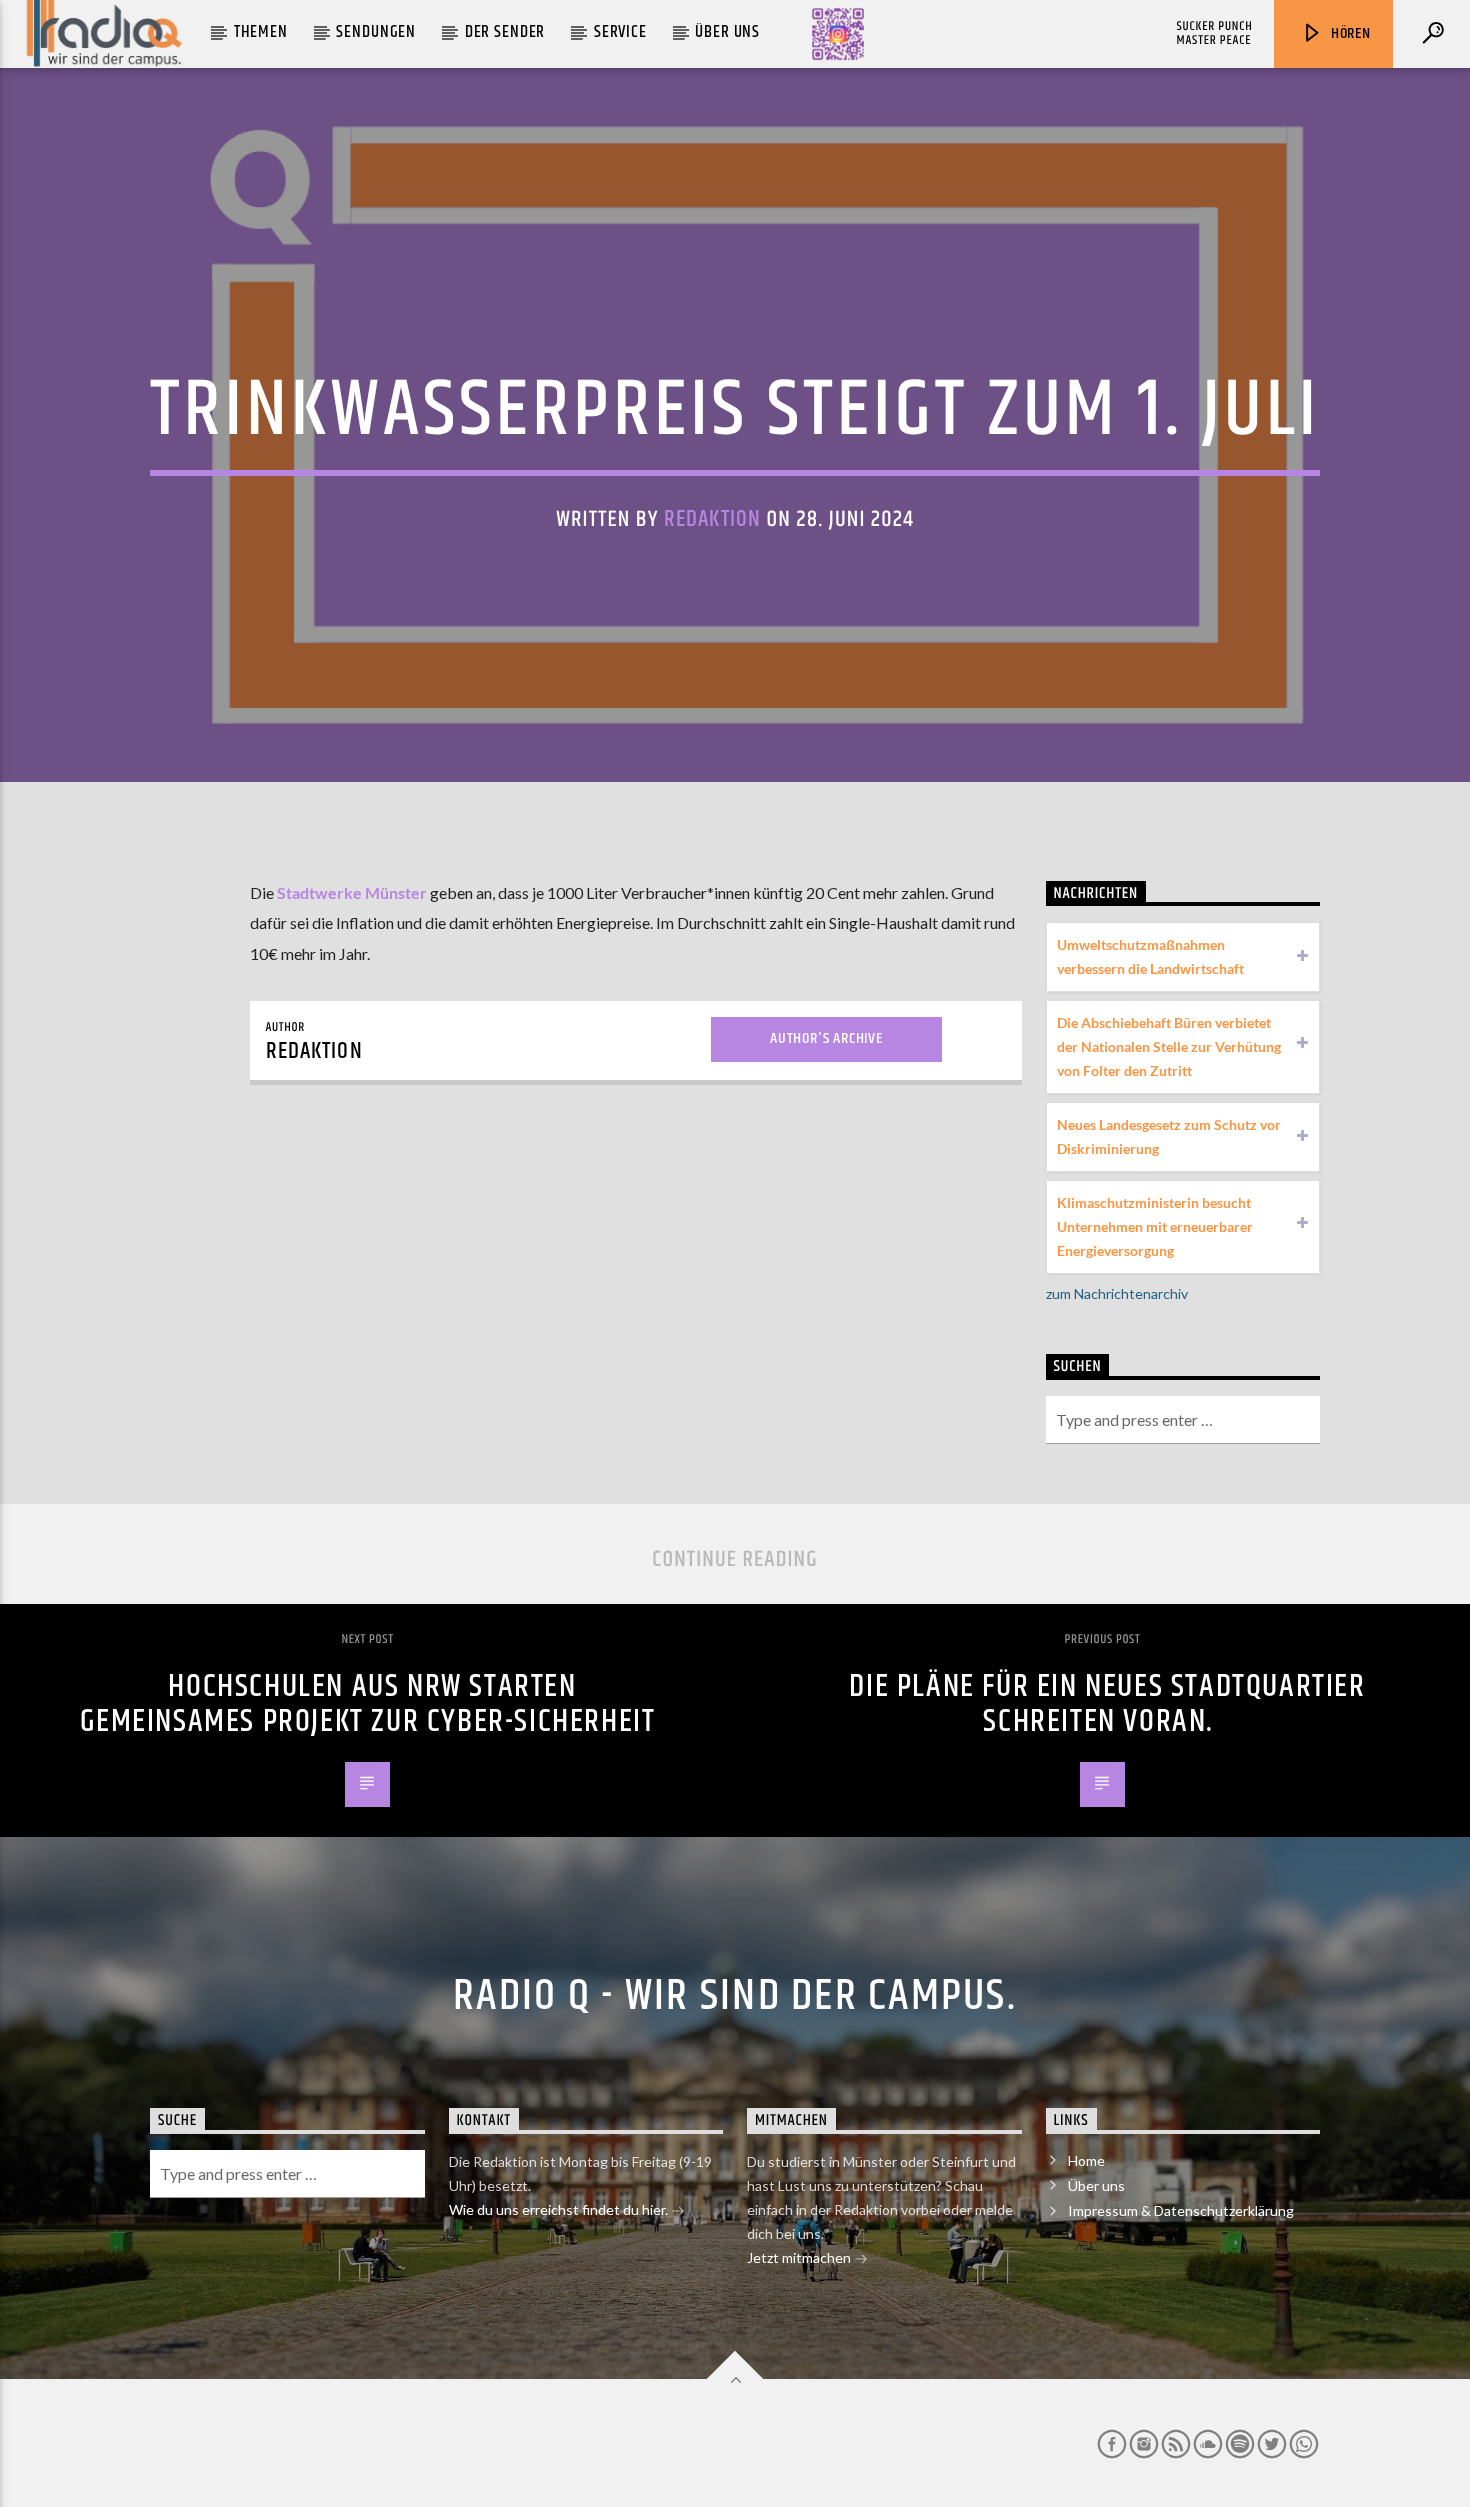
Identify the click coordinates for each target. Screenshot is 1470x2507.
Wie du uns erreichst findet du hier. (560, 2209)
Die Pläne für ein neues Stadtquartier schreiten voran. (1107, 1704)
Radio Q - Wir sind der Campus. (735, 1996)
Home (1086, 2160)
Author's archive (826, 1038)
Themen (261, 32)
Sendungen (376, 32)
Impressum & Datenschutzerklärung (1181, 2210)
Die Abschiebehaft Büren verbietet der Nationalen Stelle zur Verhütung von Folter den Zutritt (1169, 1046)
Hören (1349, 33)
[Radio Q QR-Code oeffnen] (838, 34)
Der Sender (505, 32)
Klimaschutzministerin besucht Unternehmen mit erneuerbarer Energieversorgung (1155, 1226)
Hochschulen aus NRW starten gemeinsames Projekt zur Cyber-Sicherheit (368, 1704)
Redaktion (712, 519)
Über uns (727, 32)
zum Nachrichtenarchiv (1117, 1293)
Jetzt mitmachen (800, 2257)
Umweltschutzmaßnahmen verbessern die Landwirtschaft (1150, 956)
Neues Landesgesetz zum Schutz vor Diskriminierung (1169, 1136)
